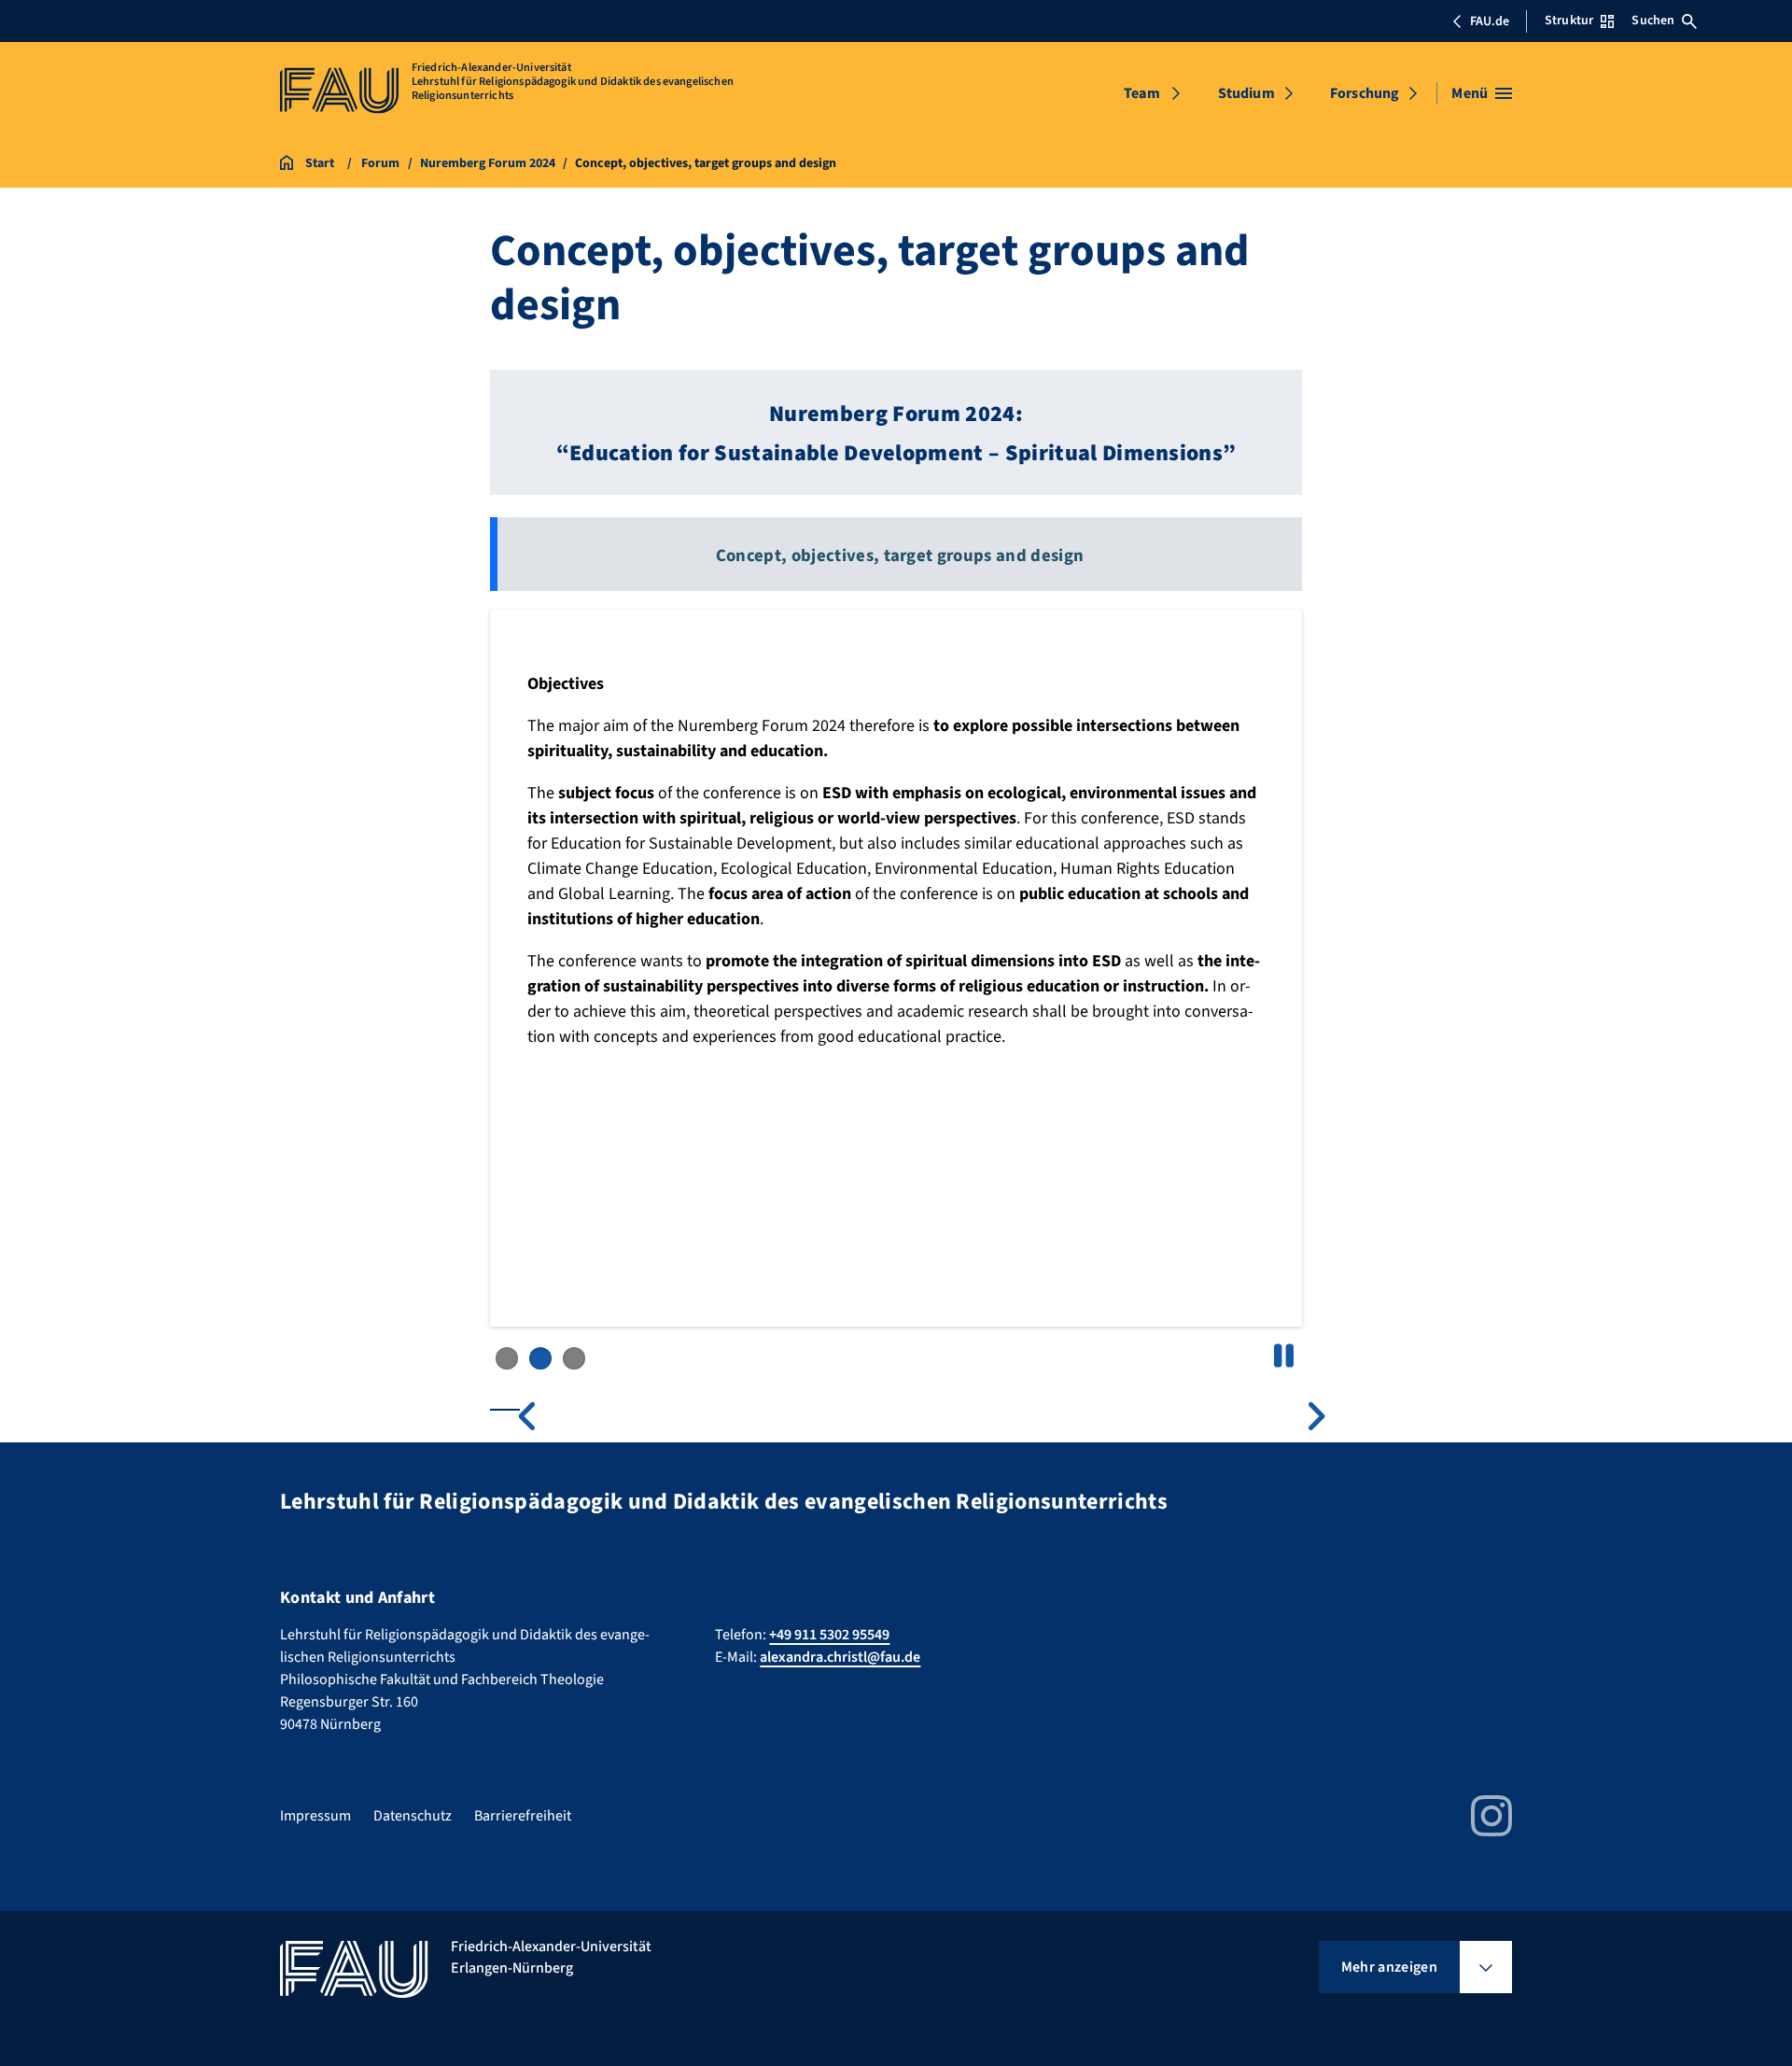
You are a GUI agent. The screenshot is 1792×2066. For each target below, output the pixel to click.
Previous (538, 1416)
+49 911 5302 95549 (829, 1635)
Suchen (1653, 21)
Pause (1283, 1356)
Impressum (315, 1816)
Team (1142, 93)
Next (1307, 1416)
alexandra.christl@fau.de (840, 1657)
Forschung (1365, 93)
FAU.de (1490, 21)
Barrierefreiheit (523, 1816)
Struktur (1569, 21)
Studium (1246, 93)
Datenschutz (413, 1816)
